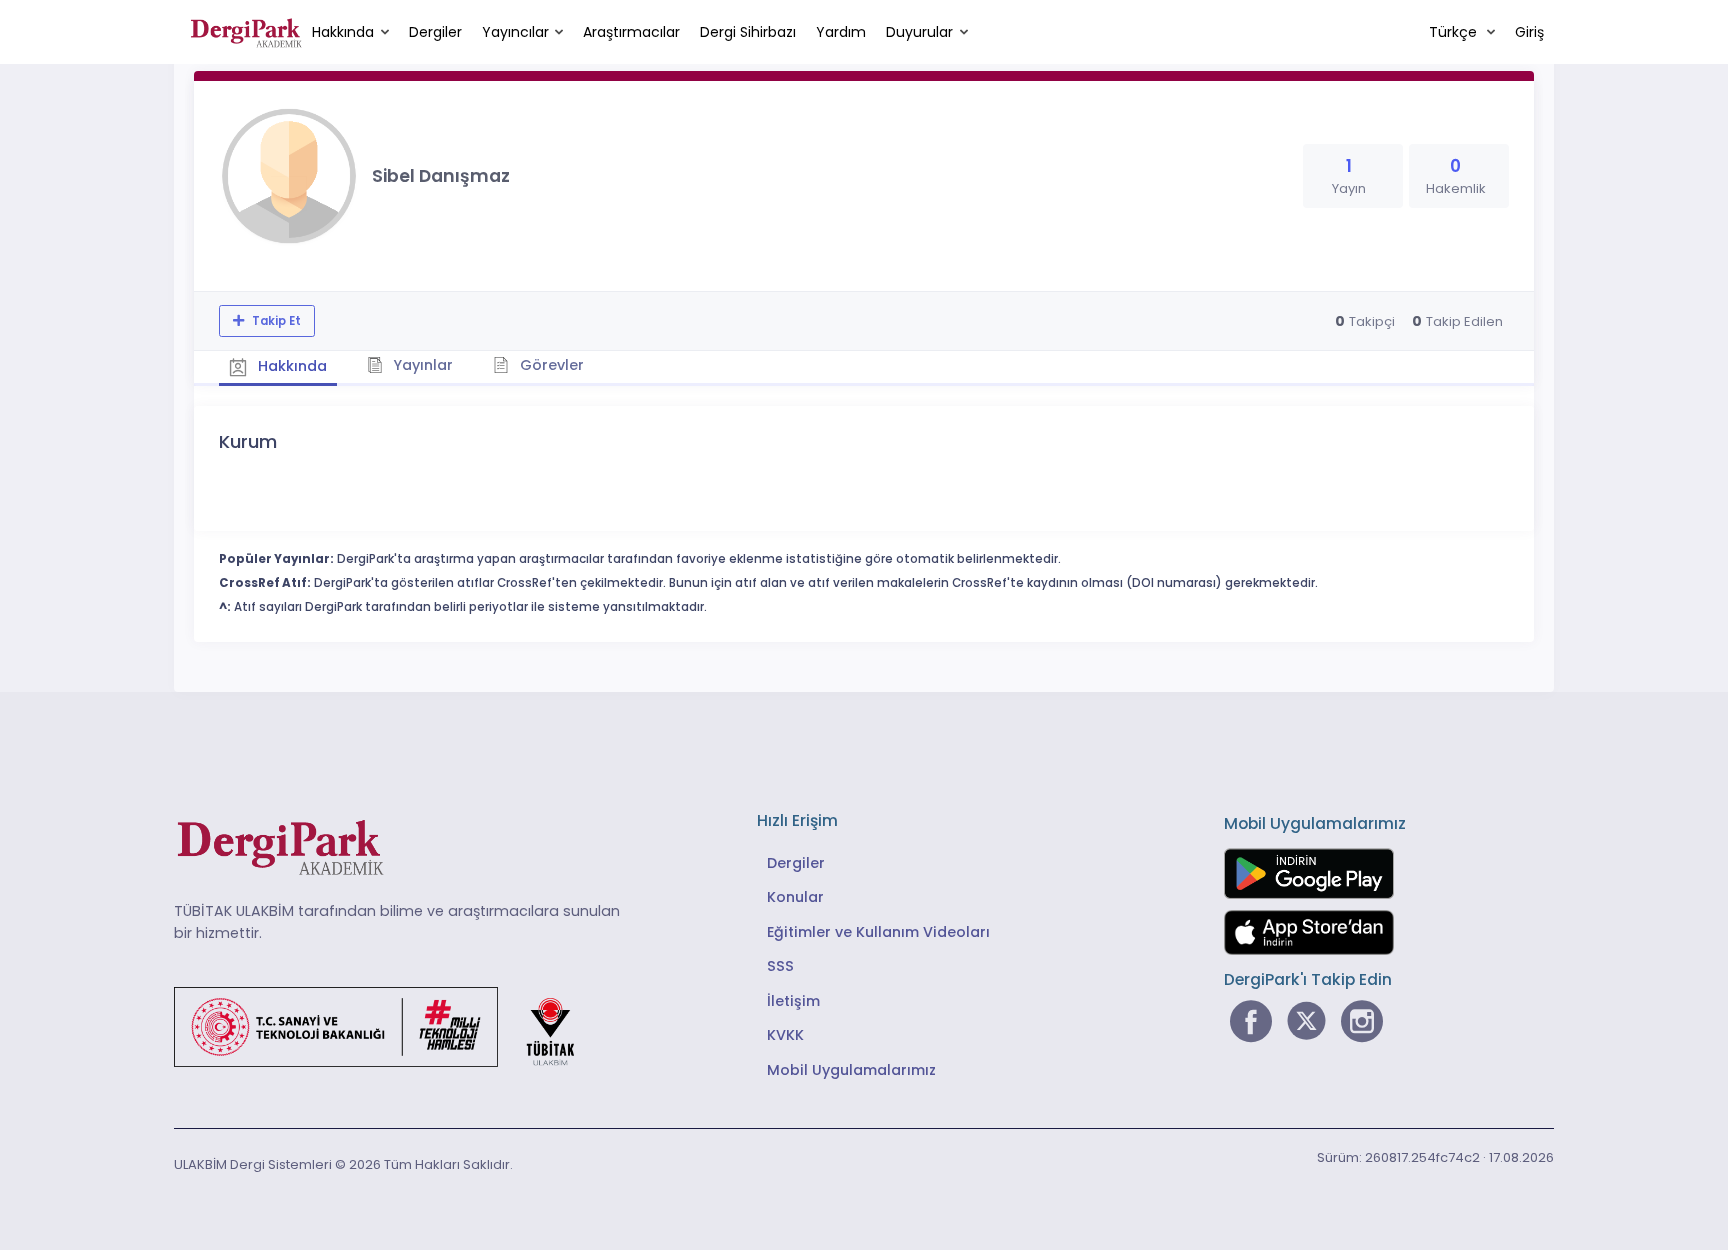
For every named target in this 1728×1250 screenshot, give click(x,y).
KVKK (785, 1035)
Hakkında (343, 32)
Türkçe (1455, 32)
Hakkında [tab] (290, 366)
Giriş (1529, 32)
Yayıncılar (515, 32)
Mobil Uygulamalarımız (851, 1070)
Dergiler (435, 32)
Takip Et (275, 321)
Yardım (841, 32)
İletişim (793, 1001)
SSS (780, 966)
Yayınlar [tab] (421, 365)
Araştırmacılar (631, 32)
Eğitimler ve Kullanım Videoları (878, 932)
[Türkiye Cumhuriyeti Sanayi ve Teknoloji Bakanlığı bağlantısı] (387, 1026)
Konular (795, 897)
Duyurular (919, 32)
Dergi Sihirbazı (748, 32)
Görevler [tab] (550, 365)
